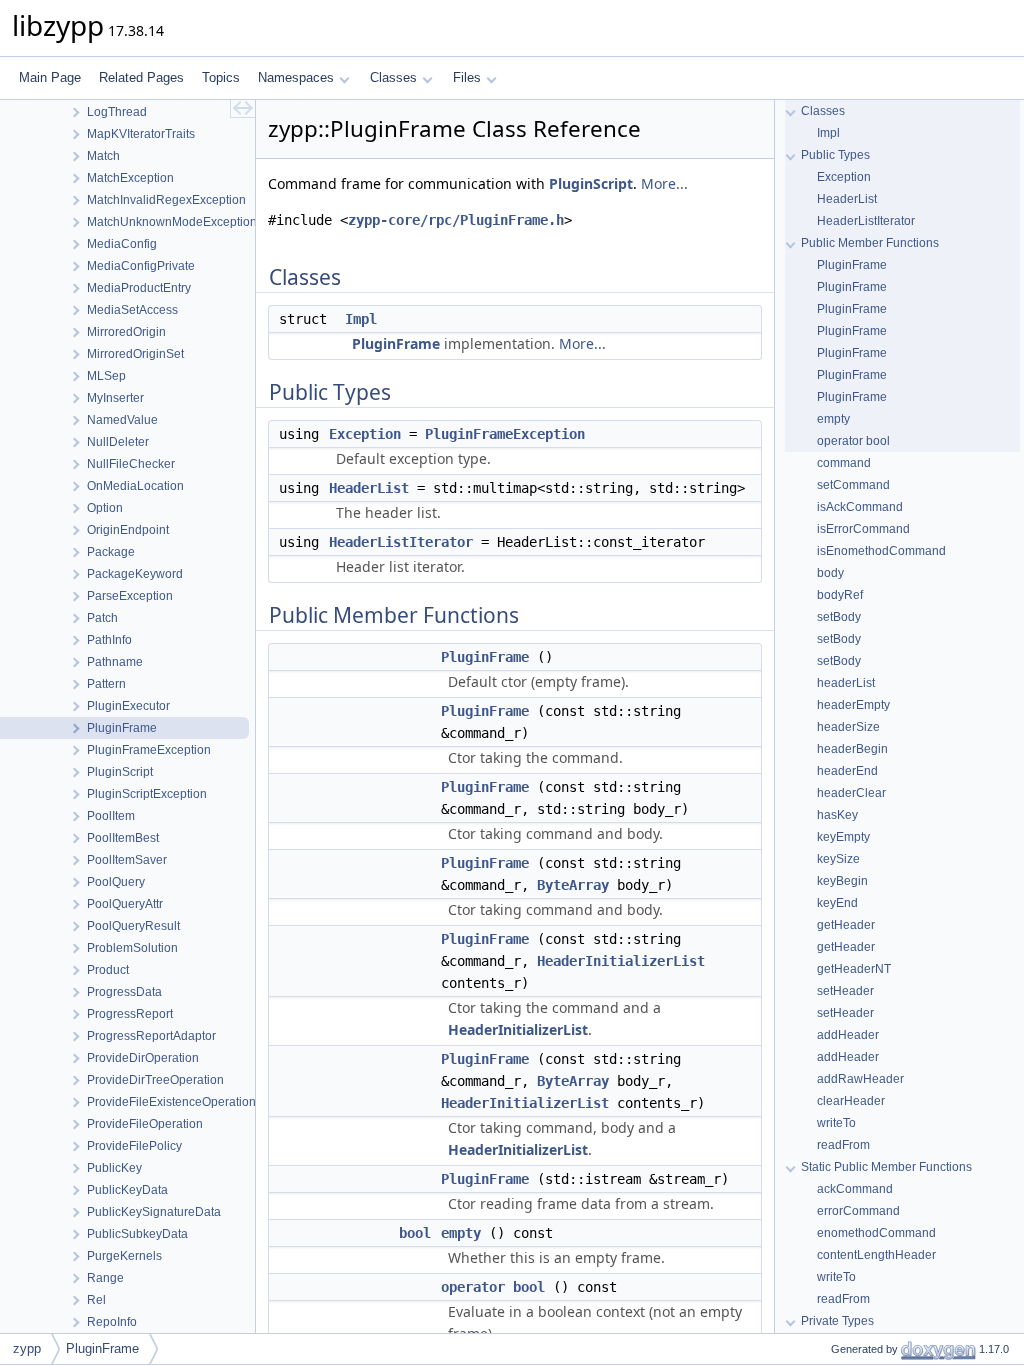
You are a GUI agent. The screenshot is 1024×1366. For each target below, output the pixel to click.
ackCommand (855, 1189)
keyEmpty (843, 837)
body (830, 573)
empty (461, 1233)
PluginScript (591, 183)
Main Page (50, 77)
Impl (361, 319)
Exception (365, 434)
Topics (221, 77)
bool (415, 1233)
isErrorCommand (863, 529)
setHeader (845, 991)
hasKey (837, 815)
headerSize (848, 727)
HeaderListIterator (401, 542)
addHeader (848, 1035)
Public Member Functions (870, 243)
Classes (393, 77)
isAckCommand (860, 507)
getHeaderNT (854, 969)
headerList (846, 683)
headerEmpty (853, 705)
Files (467, 77)
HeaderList (369, 488)
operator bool (493, 1287)
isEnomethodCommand (881, 551)
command (844, 463)
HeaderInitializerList (621, 961)
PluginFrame (396, 343)
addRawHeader (860, 1079)
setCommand (853, 485)
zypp (27, 1348)
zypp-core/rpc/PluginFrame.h (456, 220)
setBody (839, 617)
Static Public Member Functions (886, 1167)
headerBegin (852, 749)
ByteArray (573, 885)
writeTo (836, 1123)
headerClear (851, 793)
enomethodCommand (876, 1233)
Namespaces (296, 77)
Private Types (837, 1321)
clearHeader (851, 1101)
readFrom (843, 1145)
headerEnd (847, 771)
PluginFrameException (505, 434)
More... (664, 183)
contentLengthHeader (876, 1255)
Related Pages (141, 77)
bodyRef (840, 595)
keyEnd (837, 903)
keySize (838, 859)
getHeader (846, 925)
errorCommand (858, 1211)
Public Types (835, 155)
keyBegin (842, 881)
